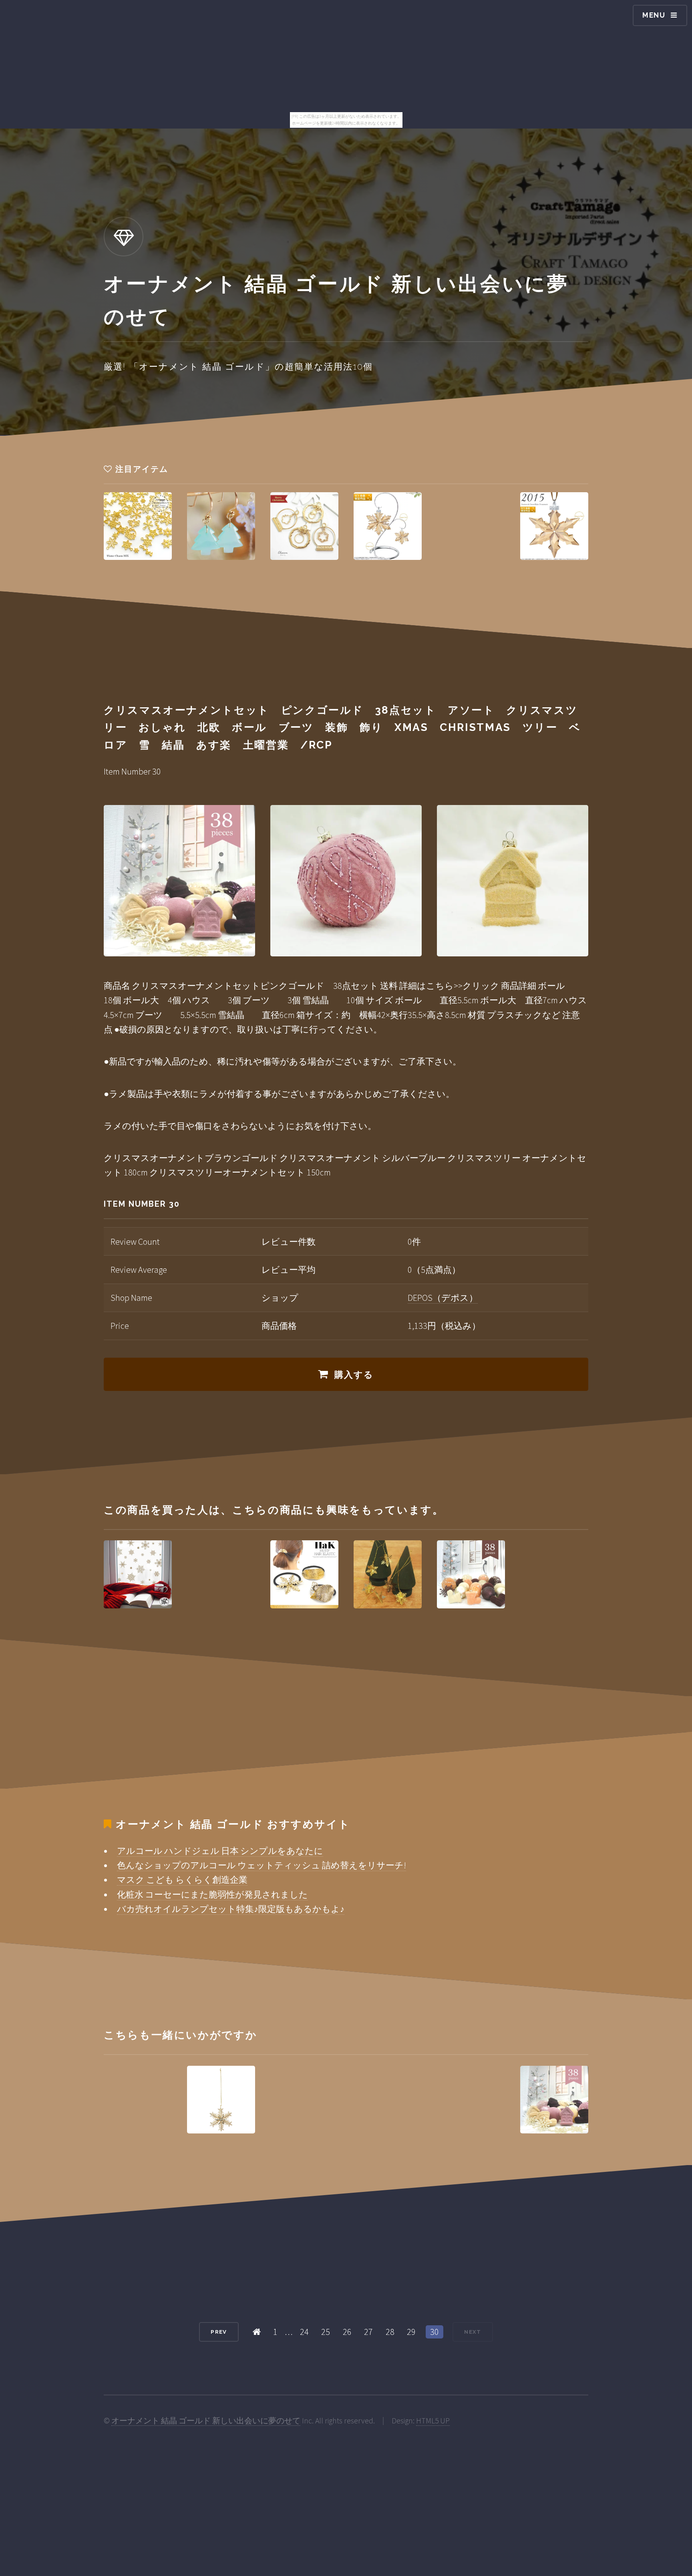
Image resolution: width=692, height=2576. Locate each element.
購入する (354, 1375)
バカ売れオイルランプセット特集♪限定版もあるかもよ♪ (231, 1909)
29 (411, 2332)
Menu (654, 15)
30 (435, 2332)
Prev (219, 2332)
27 (368, 2332)
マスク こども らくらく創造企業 (182, 1880)
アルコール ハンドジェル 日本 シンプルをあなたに (220, 1851)
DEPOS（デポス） (443, 1298)
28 (390, 2332)
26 (347, 2332)
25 (326, 2332)
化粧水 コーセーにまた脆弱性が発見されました (212, 1894)
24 (304, 2332)
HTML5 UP (433, 2421)
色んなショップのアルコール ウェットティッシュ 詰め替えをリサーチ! (262, 1865)
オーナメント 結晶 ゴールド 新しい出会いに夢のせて (206, 2421)
